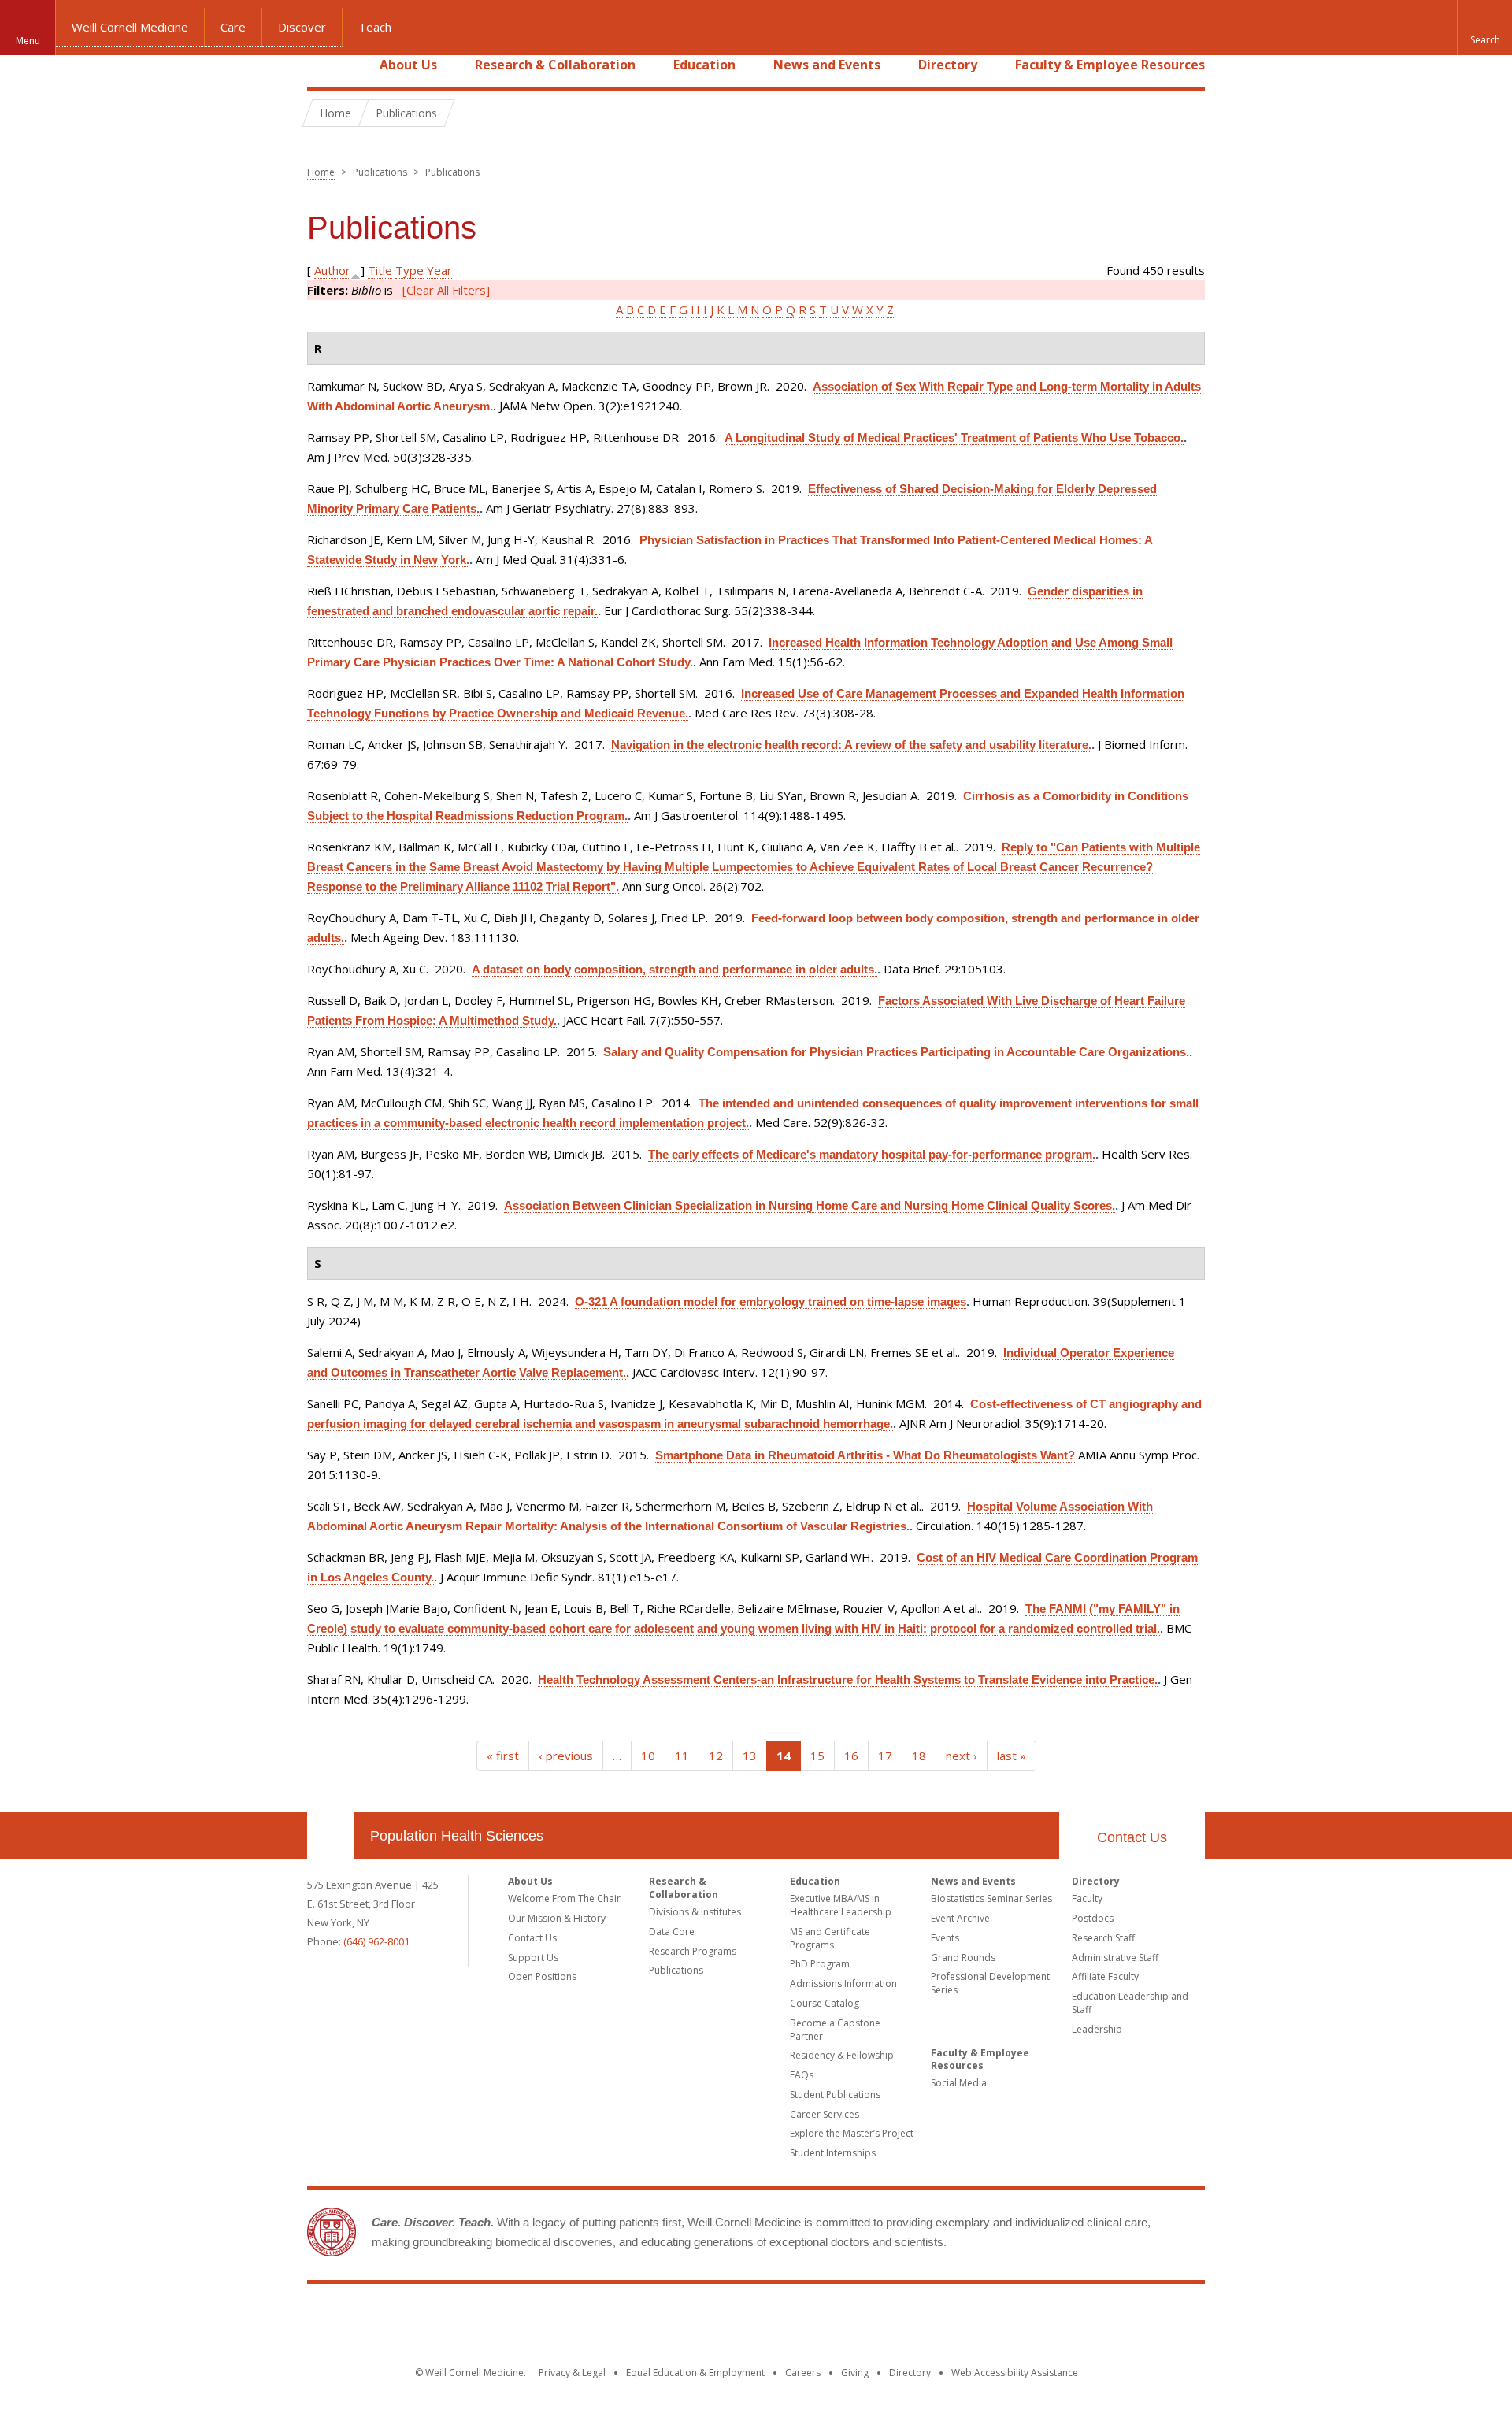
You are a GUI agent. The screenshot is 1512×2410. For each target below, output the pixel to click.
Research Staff (1103, 1938)
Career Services (825, 2114)
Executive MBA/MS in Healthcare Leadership (841, 1905)
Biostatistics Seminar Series (991, 1898)
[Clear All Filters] (446, 290)
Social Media (959, 2083)
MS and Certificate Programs (830, 1938)
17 (885, 1756)
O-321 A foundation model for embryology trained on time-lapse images (771, 1301)
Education (704, 65)
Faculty (1087, 1898)
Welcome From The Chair (564, 1898)
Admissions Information (843, 1984)
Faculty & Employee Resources (1110, 65)
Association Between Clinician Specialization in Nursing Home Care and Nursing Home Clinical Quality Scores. (810, 1205)
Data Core (672, 1932)
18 (919, 1756)
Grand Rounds (963, 1958)
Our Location (331, 1836)
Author (332, 270)
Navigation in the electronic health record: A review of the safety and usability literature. (851, 745)
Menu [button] (28, 41)
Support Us (533, 1958)
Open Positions (542, 1976)
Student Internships (833, 2153)
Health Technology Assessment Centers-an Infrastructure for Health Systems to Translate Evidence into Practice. (848, 1680)
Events (945, 1938)
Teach (375, 27)
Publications (676, 1970)
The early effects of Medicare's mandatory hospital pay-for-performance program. (872, 1154)
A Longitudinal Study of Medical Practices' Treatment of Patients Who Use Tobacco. (954, 438)
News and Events (827, 65)
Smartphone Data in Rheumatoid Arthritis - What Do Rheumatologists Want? (865, 1455)
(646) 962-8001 (376, 1941)
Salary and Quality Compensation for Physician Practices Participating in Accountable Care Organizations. (896, 1052)
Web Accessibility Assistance (1015, 2373)
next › (962, 1756)
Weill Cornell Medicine (130, 27)
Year (439, 270)
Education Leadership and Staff (1130, 2003)
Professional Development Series (990, 1983)
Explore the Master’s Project (852, 2133)
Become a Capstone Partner (835, 2030)
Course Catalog (825, 2003)
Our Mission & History (557, 1918)
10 (648, 1756)
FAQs (802, 2075)
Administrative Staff (1115, 1958)
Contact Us (1132, 1837)
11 (682, 1756)
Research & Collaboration (555, 65)
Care (233, 27)
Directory (948, 65)
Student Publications (835, 2095)
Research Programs (693, 1951)
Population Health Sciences (457, 1836)
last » (1012, 1756)
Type (409, 270)
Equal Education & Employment (695, 2373)
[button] (1484, 28)
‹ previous (566, 1756)
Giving (855, 2373)
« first (503, 1756)
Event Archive (960, 1918)
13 (750, 1756)
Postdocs (1093, 1918)
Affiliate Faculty (1105, 1976)
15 (817, 1756)
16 (851, 1756)
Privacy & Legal (572, 2373)
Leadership (1097, 2029)
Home (324, 65)
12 (716, 1756)
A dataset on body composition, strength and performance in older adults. (674, 969)
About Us (408, 65)
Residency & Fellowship (842, 2055)
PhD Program (820, 1964)
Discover (302, 27)
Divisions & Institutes (695, 1912)
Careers (803, 2373)
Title (380, 270)
